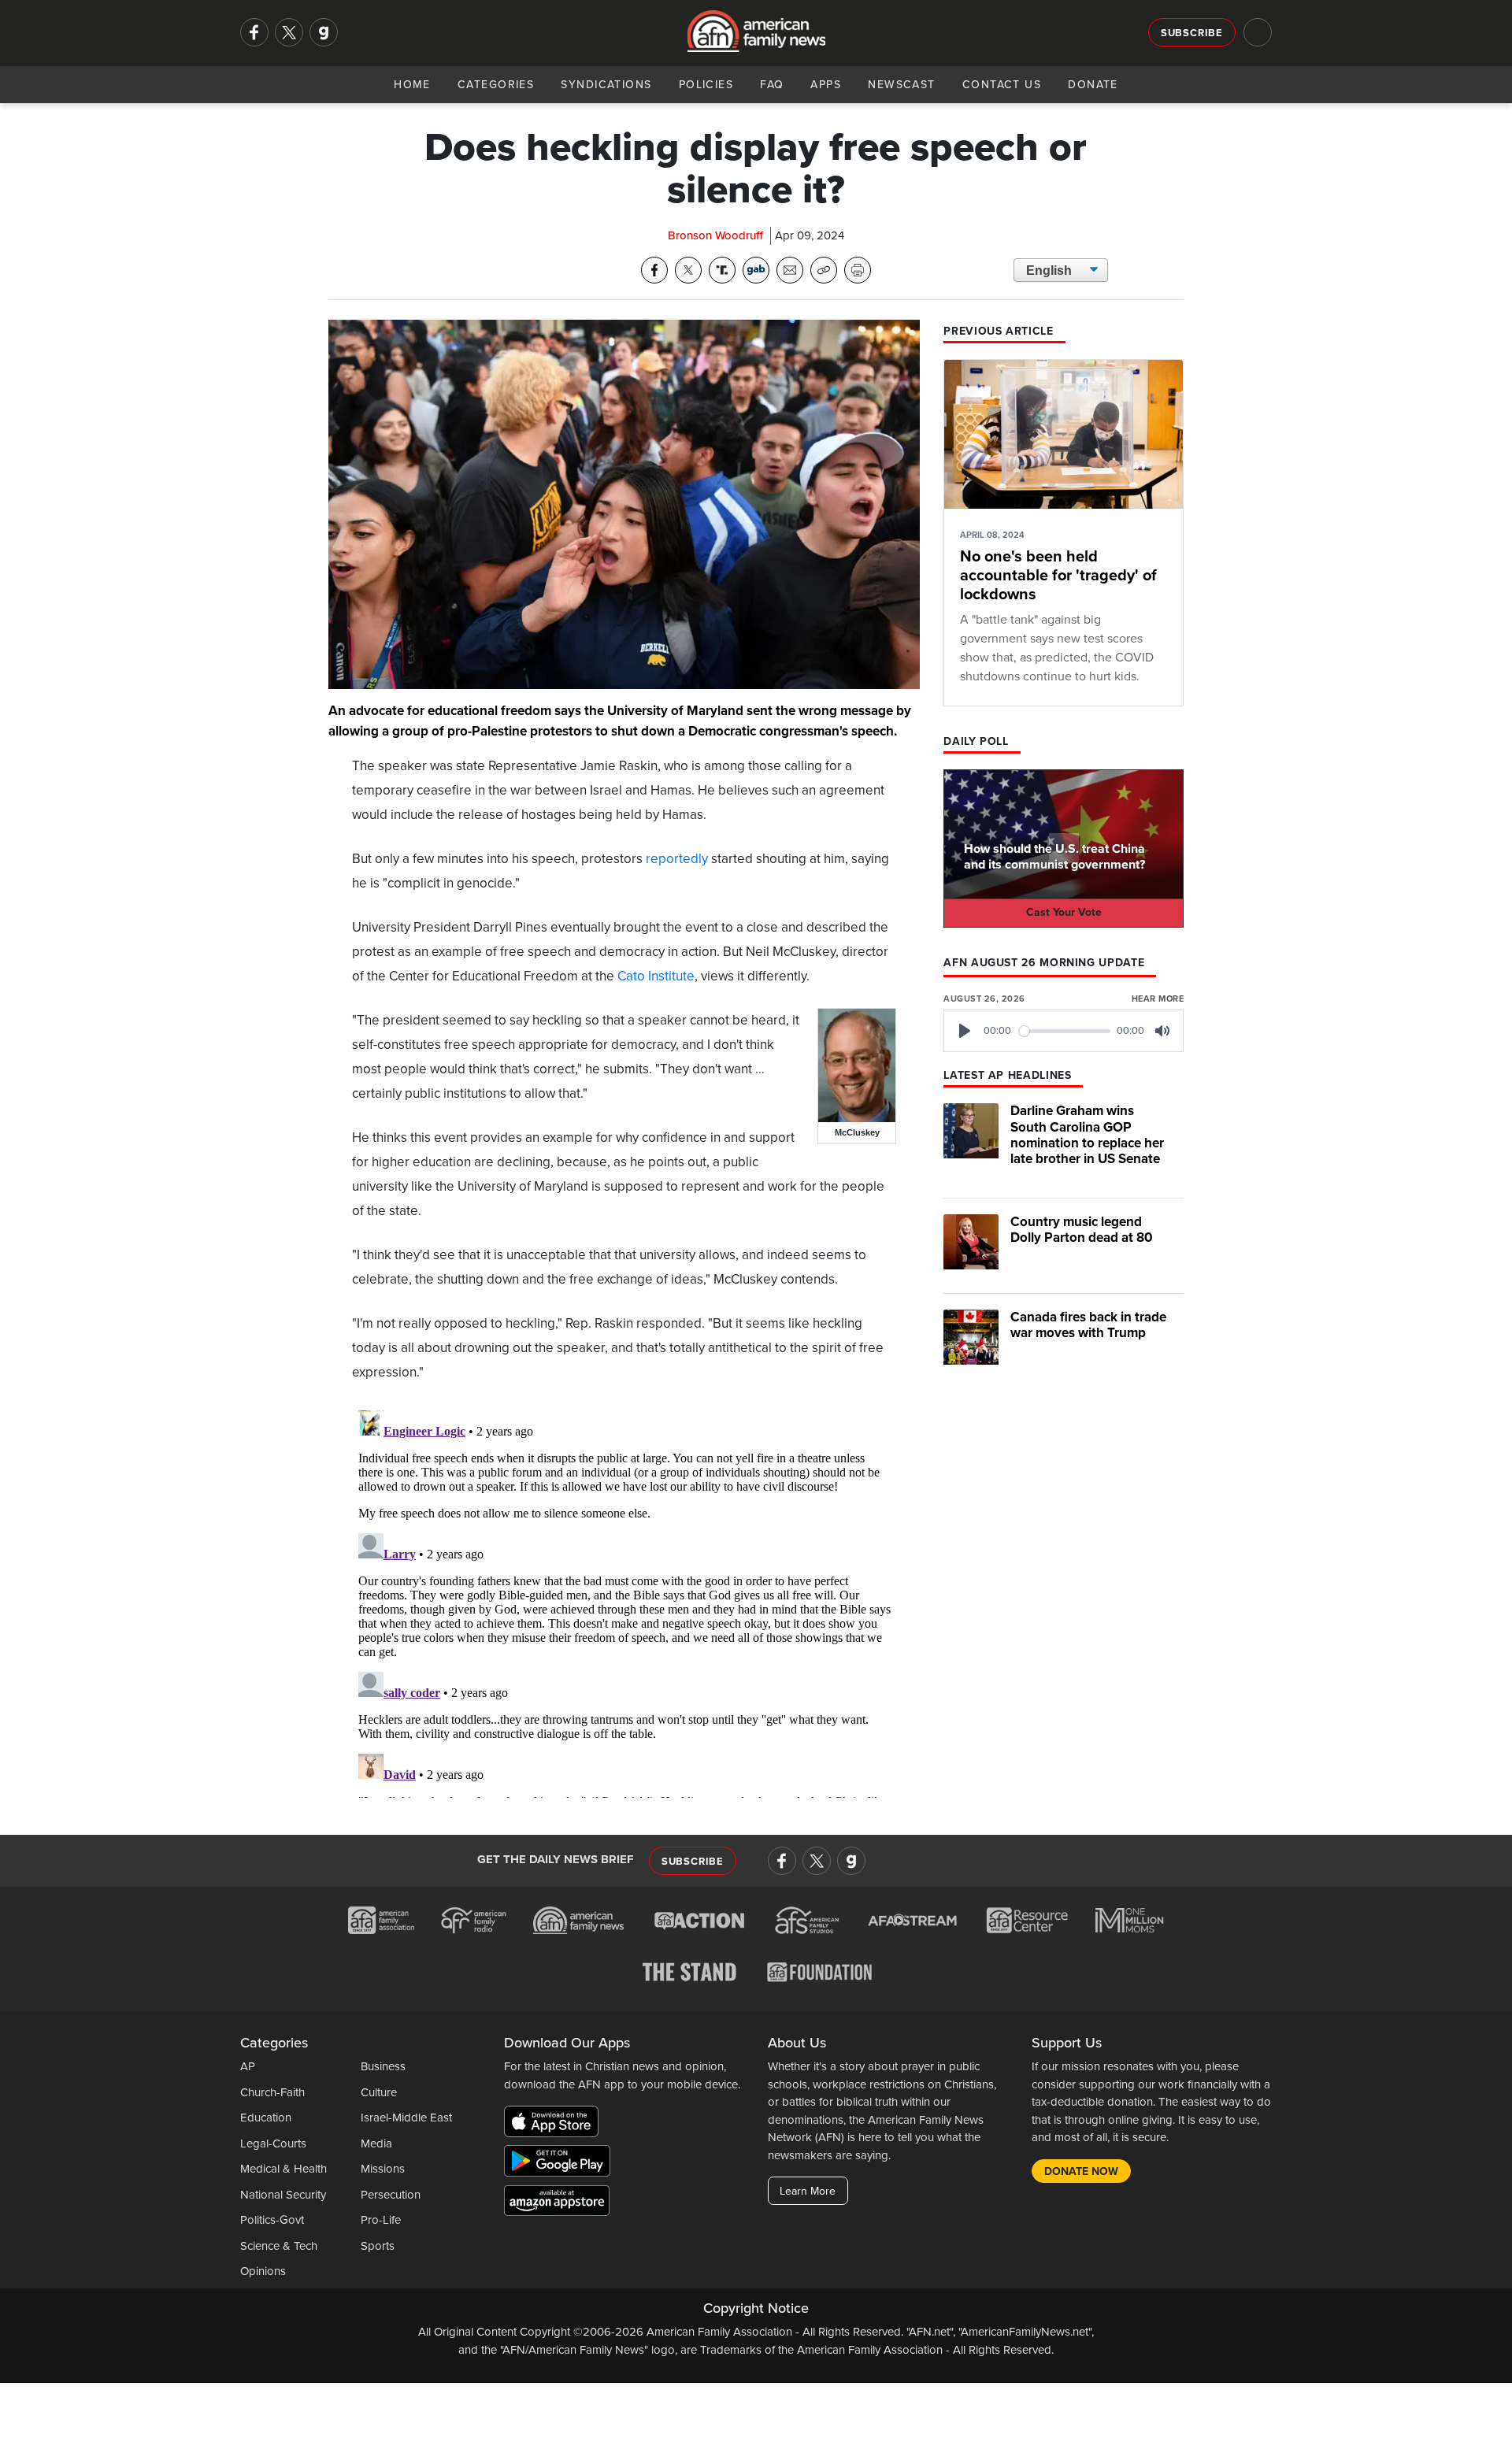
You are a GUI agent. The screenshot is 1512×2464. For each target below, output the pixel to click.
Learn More (808, 2191)
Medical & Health (283, 2169)
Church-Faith (272, 2092)
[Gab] (324, 32)
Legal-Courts (273, 2143)
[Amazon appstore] (557, 2203)
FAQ (772, 85)
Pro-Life (381, 2220)
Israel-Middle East (406, 2118)
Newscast (902, 85)
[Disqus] (624, 1601)
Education (266, 2118)
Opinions (263, 2271)
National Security (283, 2195)
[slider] (1065, 1031)
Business (383, 2066)
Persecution (391, 2195)
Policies (706, 85)
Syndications (606, 85)
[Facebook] (254, 32)
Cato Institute (656, 976)
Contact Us (1002, 85)
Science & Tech (279, 2246)
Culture (379, 2092)
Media (376, 2143)
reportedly (677, 859)
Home (412, 85)
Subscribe (1192, 33)
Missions (383, 2169)
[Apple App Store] (555, 2125)
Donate (1093, 85)
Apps (826, 85)
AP (248, 2066)
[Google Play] (561, 2164)
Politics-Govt (272, 2220)
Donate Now (1081, 2171)
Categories (496, 85)
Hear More (1158, 999)
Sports (378, 2246)
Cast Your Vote (1064, 912)
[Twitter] (289, 32)
